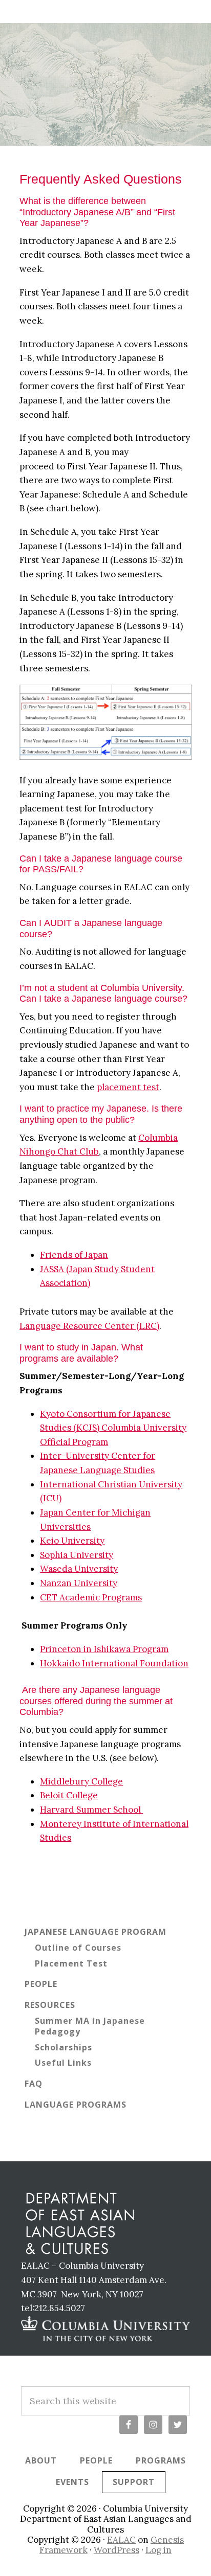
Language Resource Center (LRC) (89, 1326)
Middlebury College (81, 1781)
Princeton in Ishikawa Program (104, 1649)
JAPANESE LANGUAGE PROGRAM (96, 1932)
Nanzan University (79, 1583)
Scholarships (64, 2047)
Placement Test (71, 1963)
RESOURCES (50, 2005)
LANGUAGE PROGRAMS (76, 2105)
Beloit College (69, 1795)
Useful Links (63, 2063)
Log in (159, 2550)
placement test (128, 1087)
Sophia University (77, 1555)
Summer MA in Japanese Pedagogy (90, 2026)
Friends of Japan (74, 1255)
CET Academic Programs (91, 1597)
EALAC (121, 2540)
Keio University (72, 1541)
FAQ (34, 2084)
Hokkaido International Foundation (114, 1663)
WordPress (117, 2550)
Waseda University (79, 1569)
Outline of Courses (78, 1948)
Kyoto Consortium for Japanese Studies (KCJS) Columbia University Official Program (113, 1428)
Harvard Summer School (91, 1810)
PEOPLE (41, 1984)
